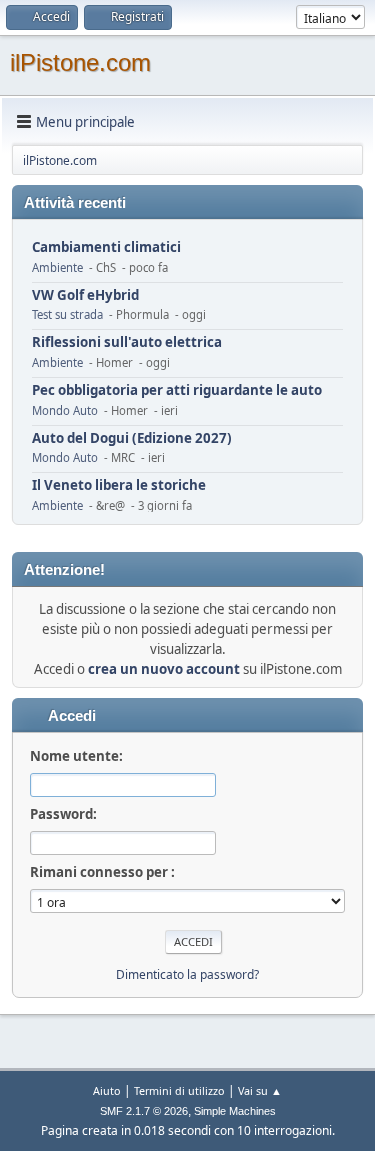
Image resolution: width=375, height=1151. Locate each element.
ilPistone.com (80, 62)
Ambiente (57, 267)
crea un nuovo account (164, 669)
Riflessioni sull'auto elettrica (127, 342)
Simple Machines (235, 1111)
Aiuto (107, 1090)
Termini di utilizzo (179, 1090)
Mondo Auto (65, 410)
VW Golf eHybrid (85, 295)
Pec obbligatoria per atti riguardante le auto (177, 390)
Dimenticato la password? (187, 974)
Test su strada (67, 314)
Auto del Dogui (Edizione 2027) (132, 438)
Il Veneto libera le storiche (119, 485)
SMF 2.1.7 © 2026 (144, 1111)
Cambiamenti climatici (106, 247)
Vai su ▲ (260, 1090)
